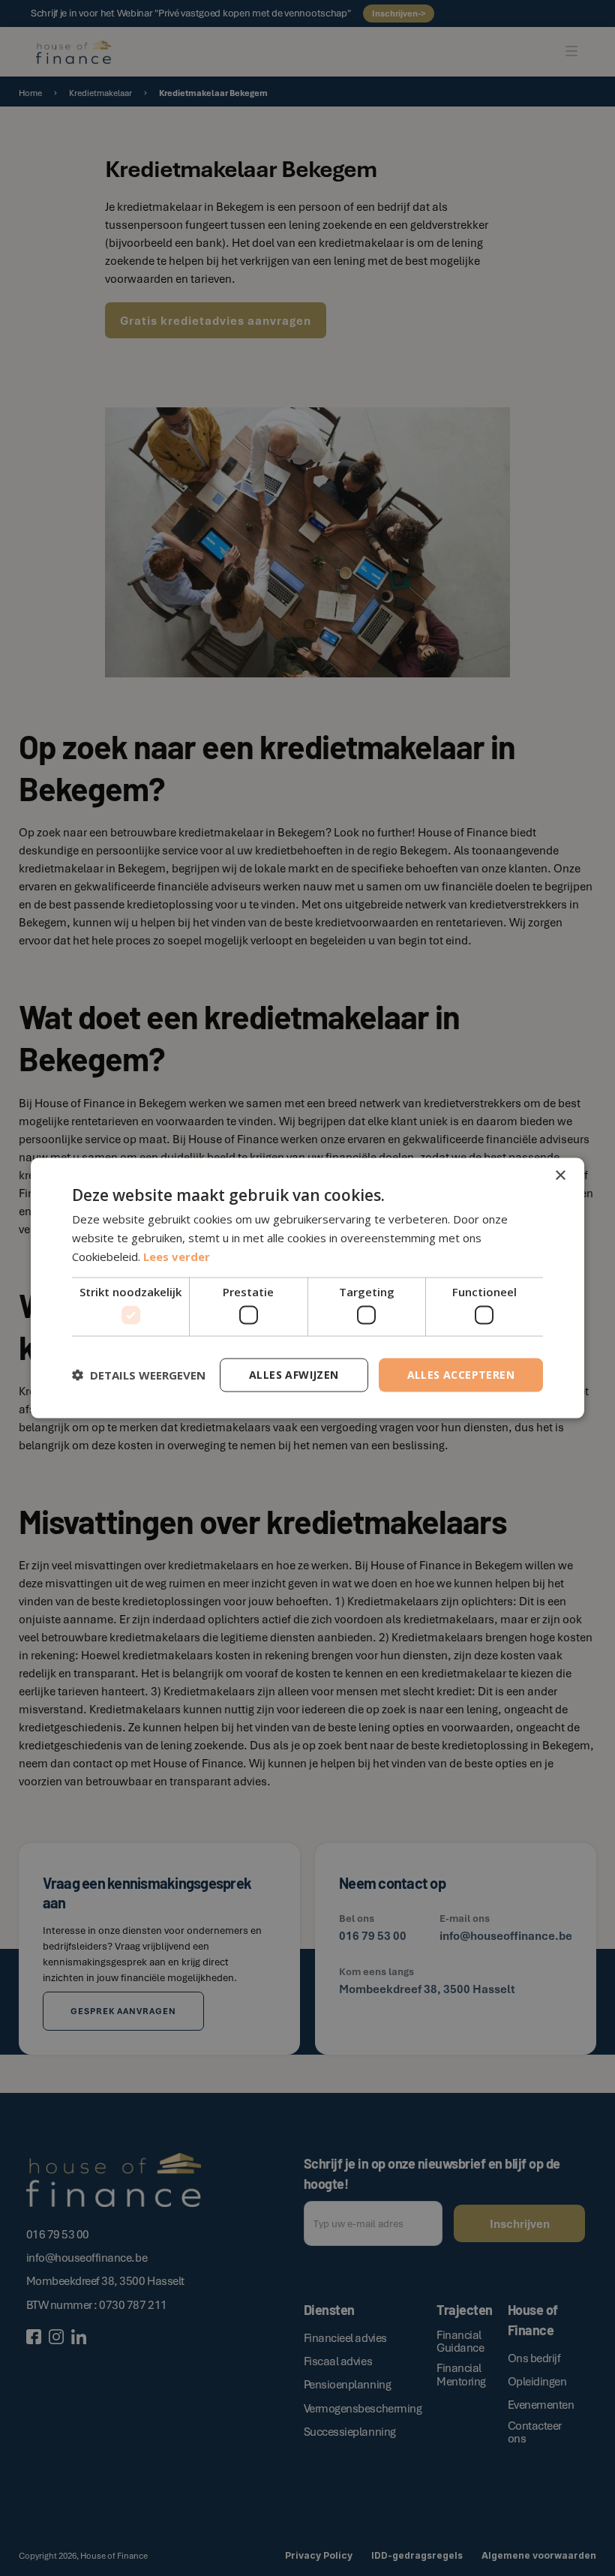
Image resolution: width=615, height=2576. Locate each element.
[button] (139, 1375)
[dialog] (307, 1288)
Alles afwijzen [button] (294, 1375)
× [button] (560, 1176)
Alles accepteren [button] (461, 1375)
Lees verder (177, 1256)
